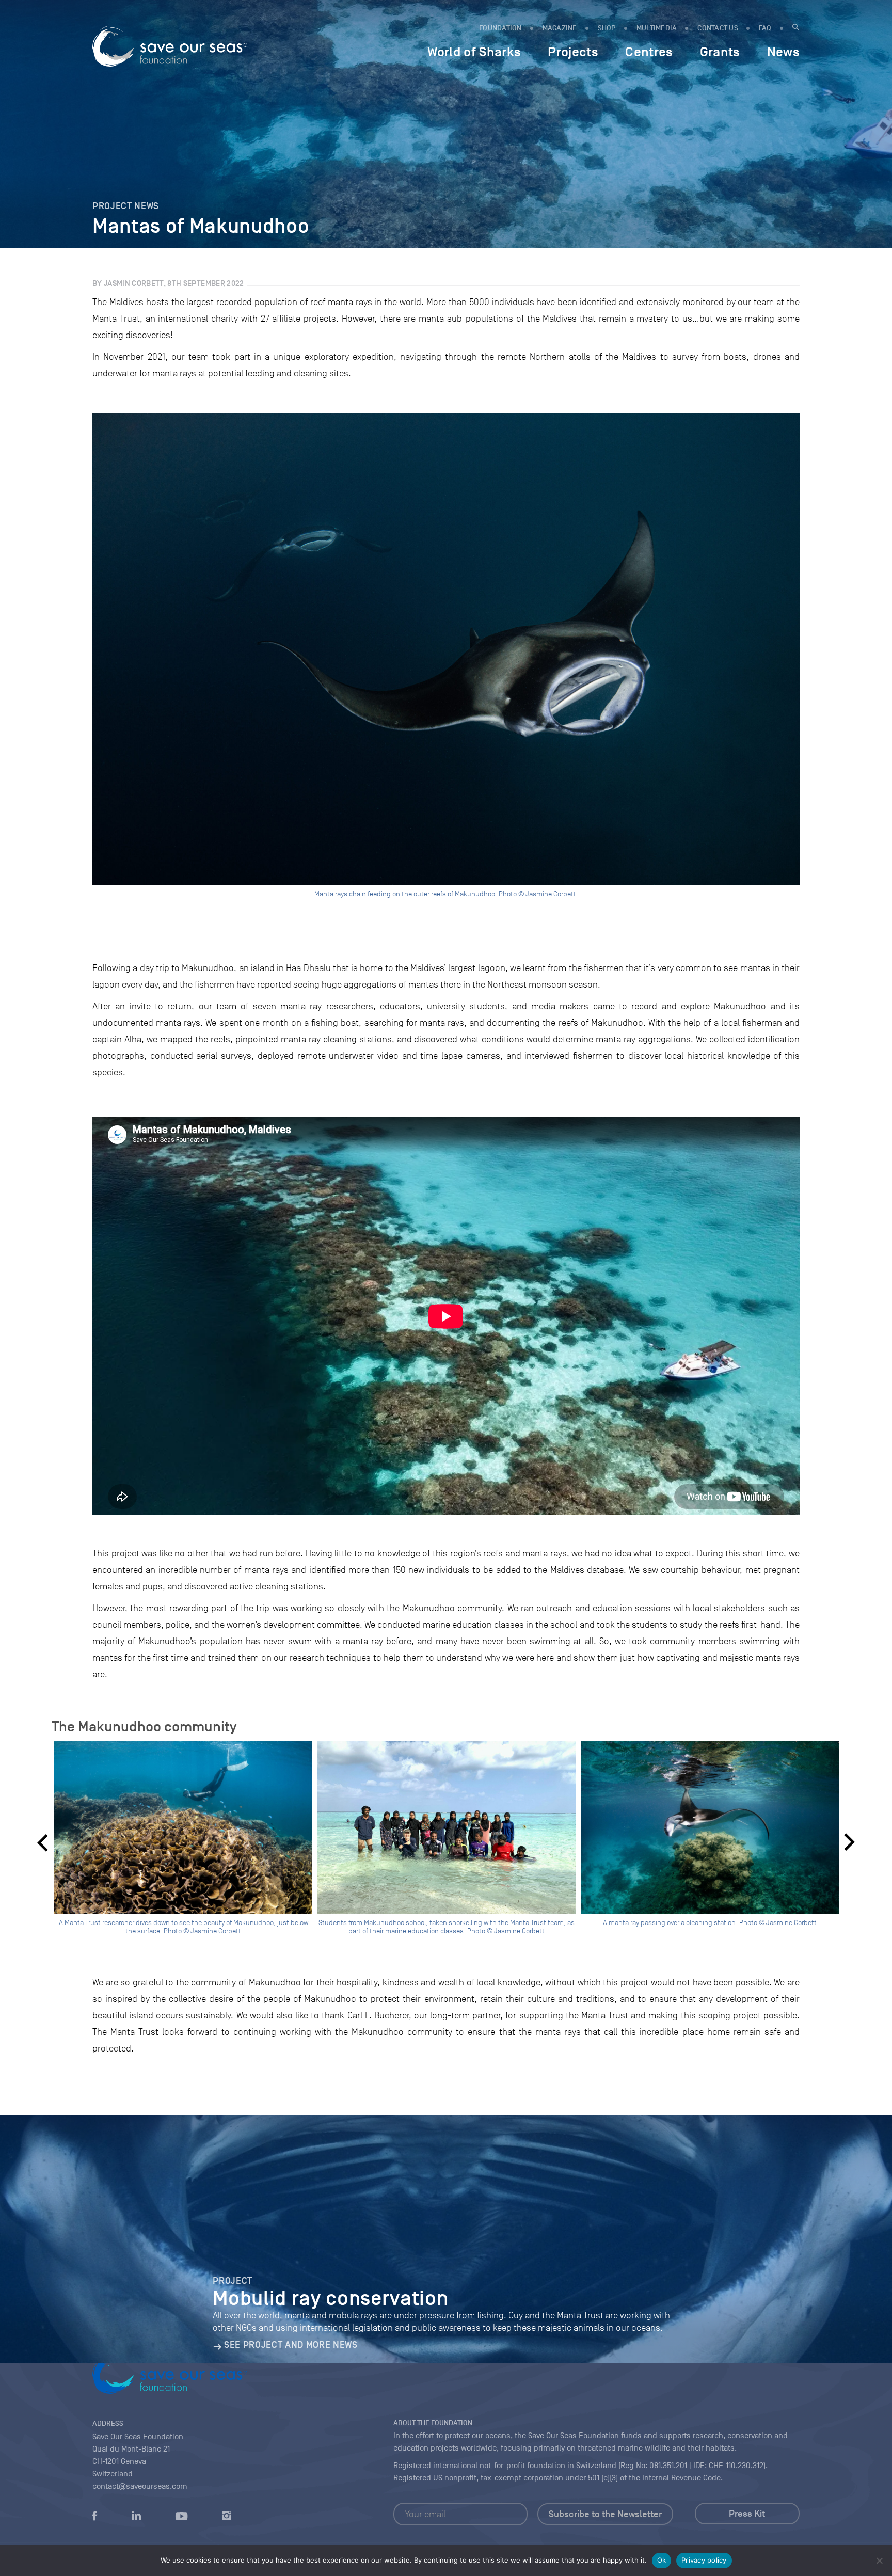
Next (850, 1842)
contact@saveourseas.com (140, 2486)
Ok (662, 2560)
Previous (42, 1842)
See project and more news (291, 2345)
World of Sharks (474, 52)
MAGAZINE (560, 28)
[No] (879, 2561)
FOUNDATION (500, 28)
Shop (607, 28)
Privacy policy (704, 2560)
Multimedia (657, 28)
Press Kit (747, 2514)
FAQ (765, 28)
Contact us (718, 28)
